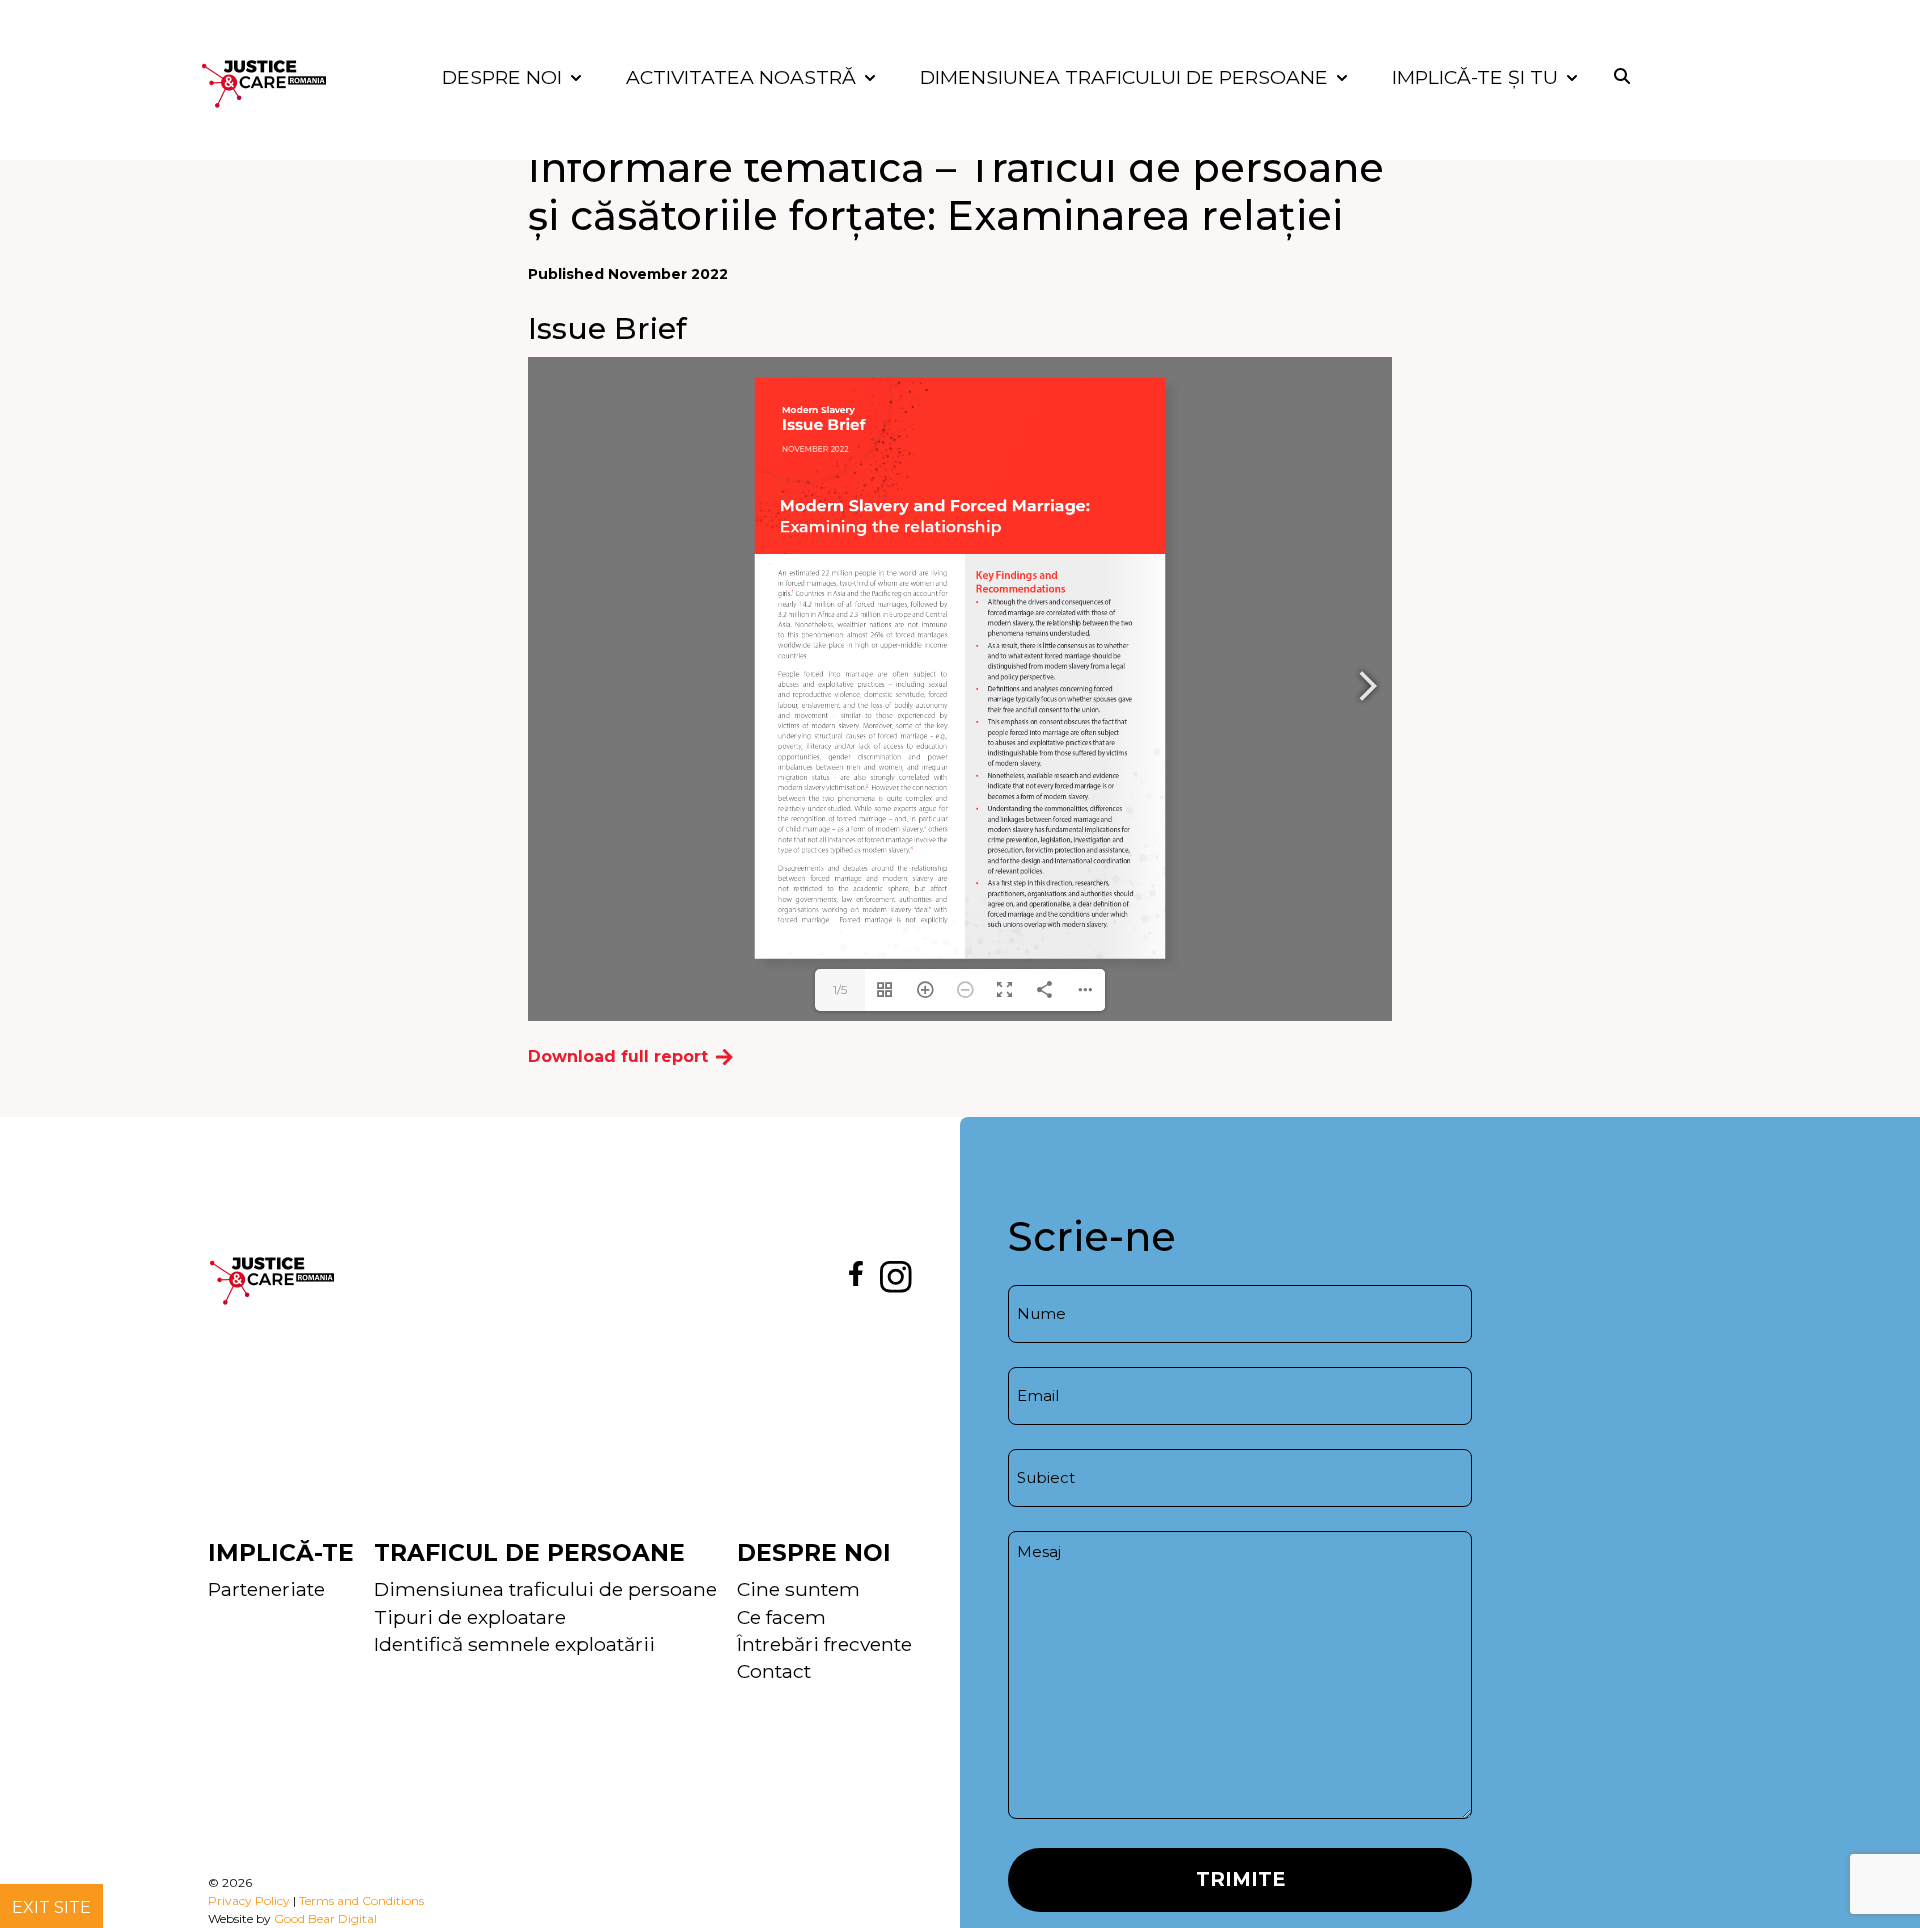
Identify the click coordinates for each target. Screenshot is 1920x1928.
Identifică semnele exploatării (514, 1644)
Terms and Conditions (361, 1900)
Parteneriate (266, 1589)
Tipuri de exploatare (470, 1617)
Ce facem (781, 1617)
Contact (774, 1671)
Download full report (618, 1056)
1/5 (840, 989)
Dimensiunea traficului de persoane (545, 1589)
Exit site (51, 1907)
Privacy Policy (249, 1900)
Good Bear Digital (325, 1918)
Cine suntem (798, 1589)
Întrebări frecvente (824, 1644)
